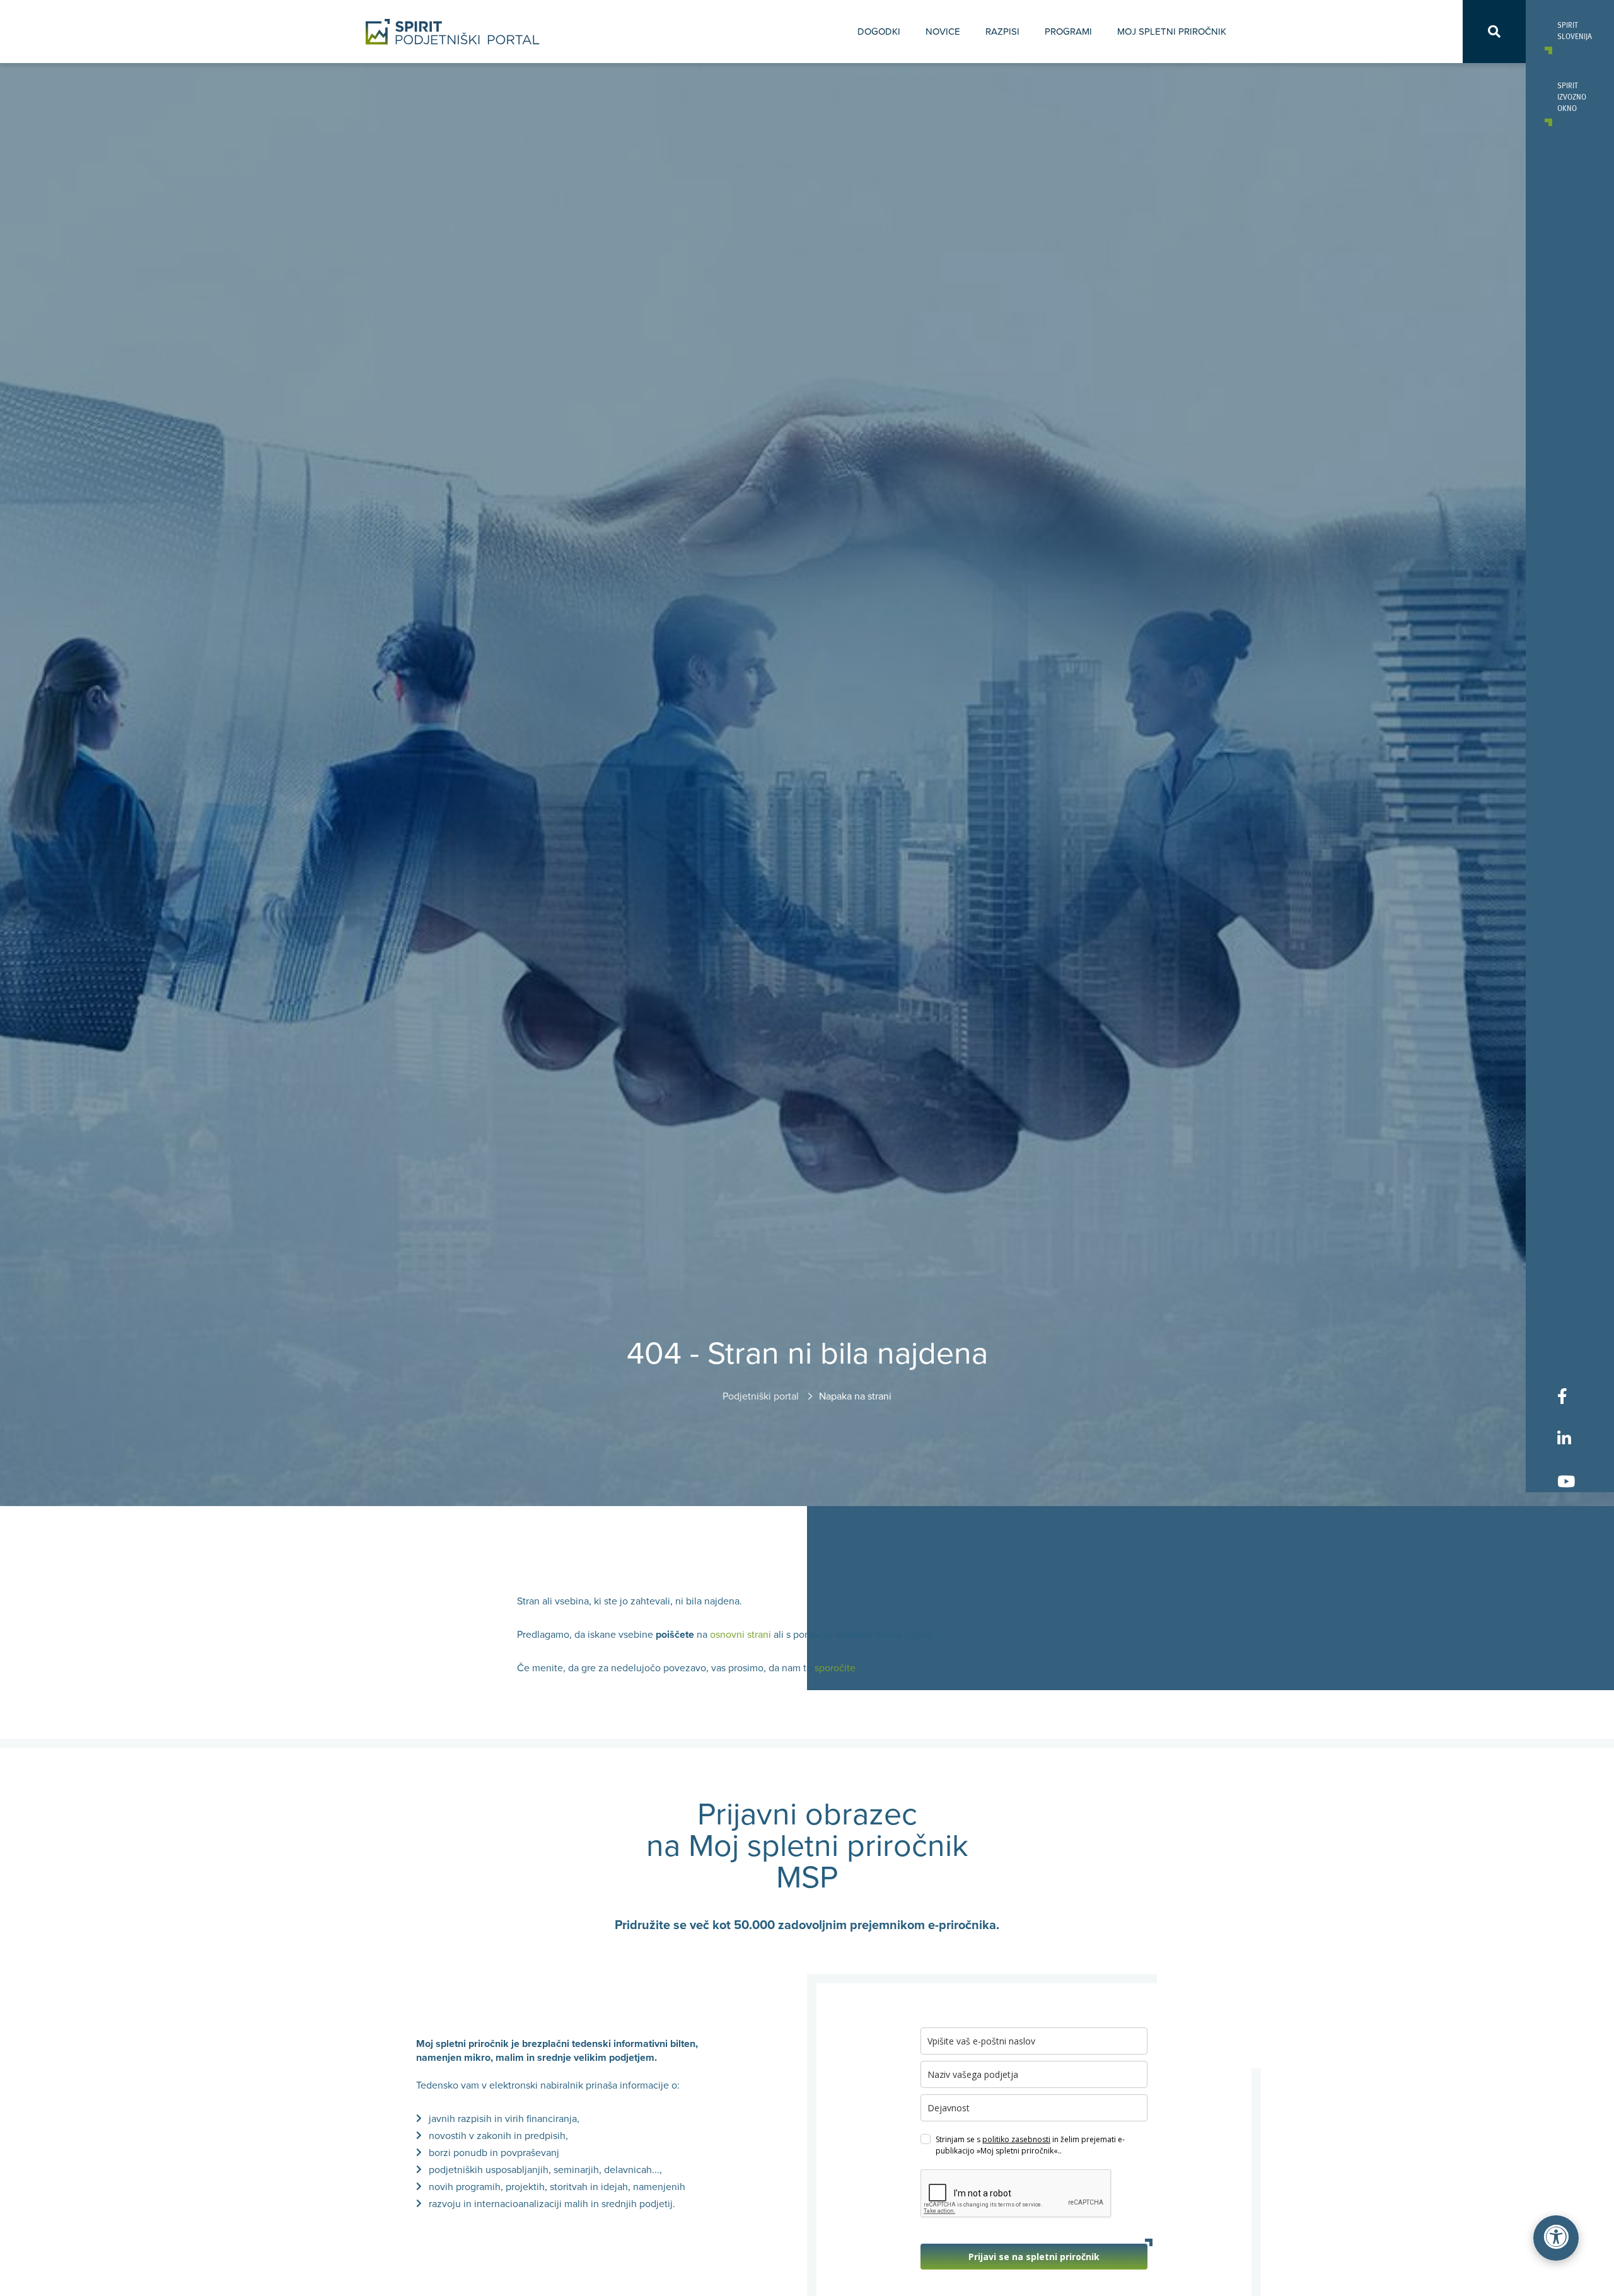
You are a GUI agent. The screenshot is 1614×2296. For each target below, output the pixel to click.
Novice (943, 32)
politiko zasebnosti (1016, 2139)
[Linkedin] (1566, 1438)
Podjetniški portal (762, 1396)
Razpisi (1002, 32)
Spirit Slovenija (1570, 30)
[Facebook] (1566, 1396)
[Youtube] (1566, 1481)
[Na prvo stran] (453, 32)
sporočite (835, 1668)
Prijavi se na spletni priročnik (1034, 2257)
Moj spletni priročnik (1172, 32)
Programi (1068, 32)
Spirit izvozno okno (1570, 96)
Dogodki (879, 32)
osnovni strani (740, 1635)
